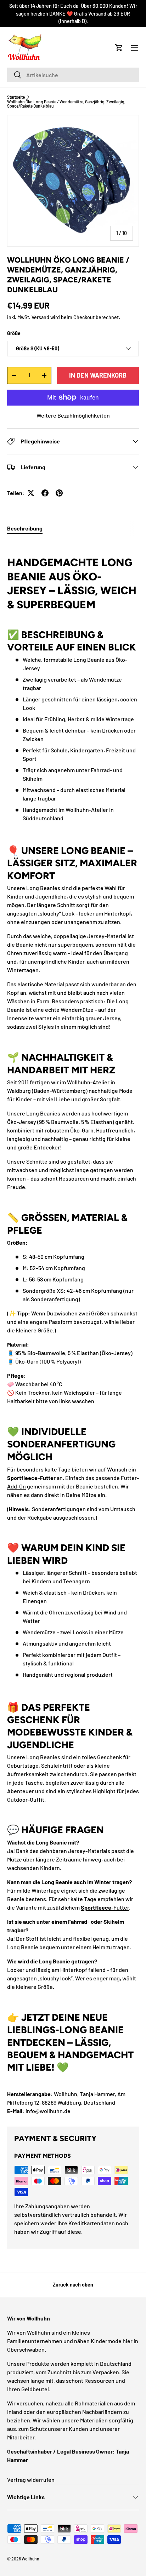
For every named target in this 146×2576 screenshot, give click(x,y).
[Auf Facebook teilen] (45, 493)
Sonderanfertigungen (59, 1509)
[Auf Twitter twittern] (31, 493)
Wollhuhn (30, 2559)
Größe (14, 333)
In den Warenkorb (98, 375)
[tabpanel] (73, 1328)
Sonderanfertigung (55, 1299)
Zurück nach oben (73, 2285)
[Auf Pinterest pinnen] (59, 493)
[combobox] (73, 75)
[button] (119, 48)
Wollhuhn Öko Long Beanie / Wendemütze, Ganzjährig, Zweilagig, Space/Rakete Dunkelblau (66, 104)
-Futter (105, 1907)
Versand (40, 317)
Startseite (16, 97)
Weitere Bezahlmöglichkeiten (73, 415)
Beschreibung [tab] (25, 528)
